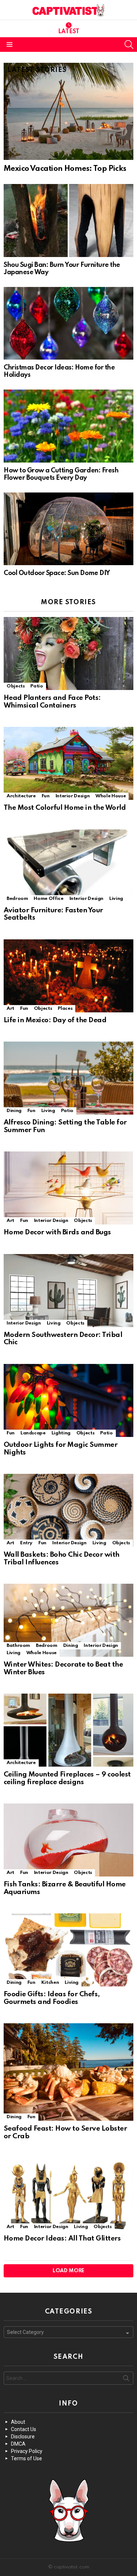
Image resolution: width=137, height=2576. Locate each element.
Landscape (33, 1433)
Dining (14, 1111)
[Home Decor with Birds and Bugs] (68, 1188)
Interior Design (73, 796)
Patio (37, 686)
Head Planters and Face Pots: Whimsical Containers (52, 702)
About (18, 2422)
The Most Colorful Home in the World (65, 808)
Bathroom (18, 1646)
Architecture (21, 796)
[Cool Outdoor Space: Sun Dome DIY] (68, 529)
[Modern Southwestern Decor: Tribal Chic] (68, 1291)
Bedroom (17, 899)
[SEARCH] (129, 45)
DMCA (18, 2444)
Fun (46, 796)
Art (10, 1009)
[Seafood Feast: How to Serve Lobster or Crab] (68, 2072)
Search (126, 2380)
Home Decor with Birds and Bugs (57, 1232)
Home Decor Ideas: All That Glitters (62, 2238)
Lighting (61, 1433)
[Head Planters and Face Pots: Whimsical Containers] (68, 653)
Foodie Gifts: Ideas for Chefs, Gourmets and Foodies (52, 1998)
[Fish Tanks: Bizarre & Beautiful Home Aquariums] (68, 1840)
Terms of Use (26, 2458)
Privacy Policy (27, 2451)
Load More (68, 2271)
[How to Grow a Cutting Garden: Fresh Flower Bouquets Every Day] (68, 426)
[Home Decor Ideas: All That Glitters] (68, 2194)
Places (65, 1009)
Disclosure (23, 2437)
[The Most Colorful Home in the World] (68, 763)
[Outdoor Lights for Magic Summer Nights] (68, 1400)
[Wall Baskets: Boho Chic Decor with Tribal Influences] (68, 1510)
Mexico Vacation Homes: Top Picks (65, 169)
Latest (69, 32)
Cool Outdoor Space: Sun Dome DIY (57, 573)
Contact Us (24, 2429)
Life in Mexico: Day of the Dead (55, 1020)
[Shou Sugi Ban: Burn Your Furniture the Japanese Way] (68, 221)
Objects (16, 686)
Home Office (48, 899)
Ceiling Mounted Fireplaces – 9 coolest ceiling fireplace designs (67, 1778)
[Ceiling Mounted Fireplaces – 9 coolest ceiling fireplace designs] (68, 1730)
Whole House (111, 796)
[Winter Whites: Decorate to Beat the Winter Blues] (68, 1620)
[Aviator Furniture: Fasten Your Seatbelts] (68, 866)
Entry (26, 1543)
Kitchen (50, 1983)
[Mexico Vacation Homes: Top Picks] (68, 111)
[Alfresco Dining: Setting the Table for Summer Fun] (68, 1078)
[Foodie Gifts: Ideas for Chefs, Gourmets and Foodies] (68, 1950)
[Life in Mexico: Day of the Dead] (68, 976)
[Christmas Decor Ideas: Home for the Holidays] (68, 323)
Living (116, 899)
